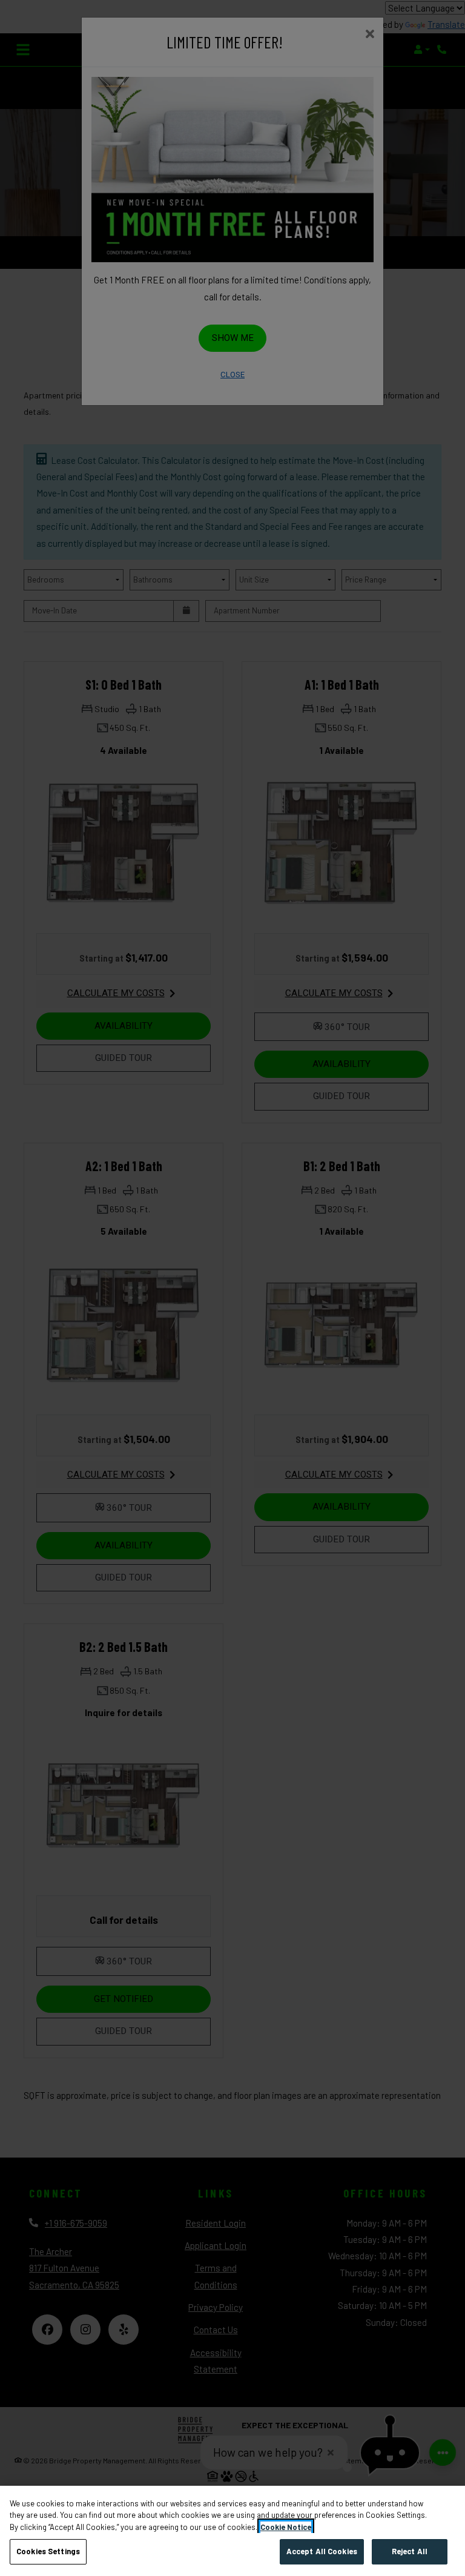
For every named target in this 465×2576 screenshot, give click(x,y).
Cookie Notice (286, 2527)
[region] (232, 2531)
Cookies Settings (48, 2551)
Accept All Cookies (322, 2551)
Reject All (410, 2551)
